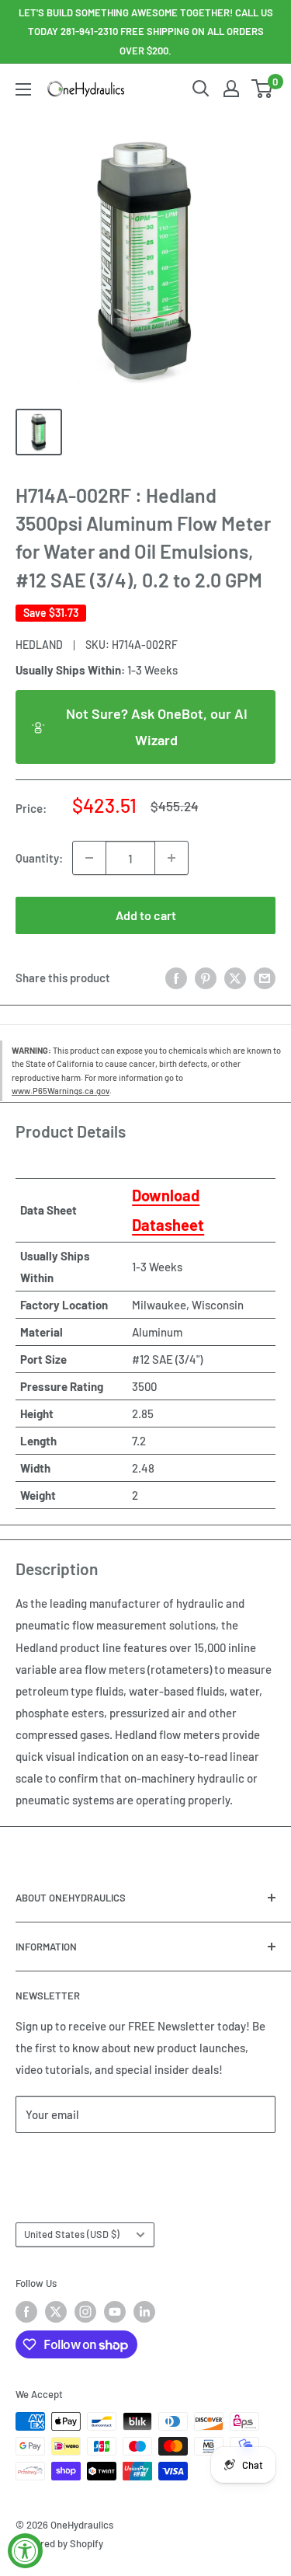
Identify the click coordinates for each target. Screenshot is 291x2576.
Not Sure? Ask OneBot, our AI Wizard (157, 727)
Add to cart (146, 915)
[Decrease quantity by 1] (89, 858)
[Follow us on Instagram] (85, 2312)
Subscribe (67, 2161)
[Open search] (201, 89)
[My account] (231, 89)
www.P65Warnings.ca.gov (61, 1091)
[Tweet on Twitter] (235, 977)
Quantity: (39, 858)
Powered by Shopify (59, 2543)
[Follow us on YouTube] (115, 2312)
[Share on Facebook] (176, 977)
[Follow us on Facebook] (26, 2312)
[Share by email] (265, 977)
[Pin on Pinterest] (206, 977)
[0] (263, 89)
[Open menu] (23, 89)
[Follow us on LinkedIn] (144, 2312)
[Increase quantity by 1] (171, 858)
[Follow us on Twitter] (56, 2312)
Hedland (39, 645)
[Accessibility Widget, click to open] (25, 2551)
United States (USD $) (72, 2234)
